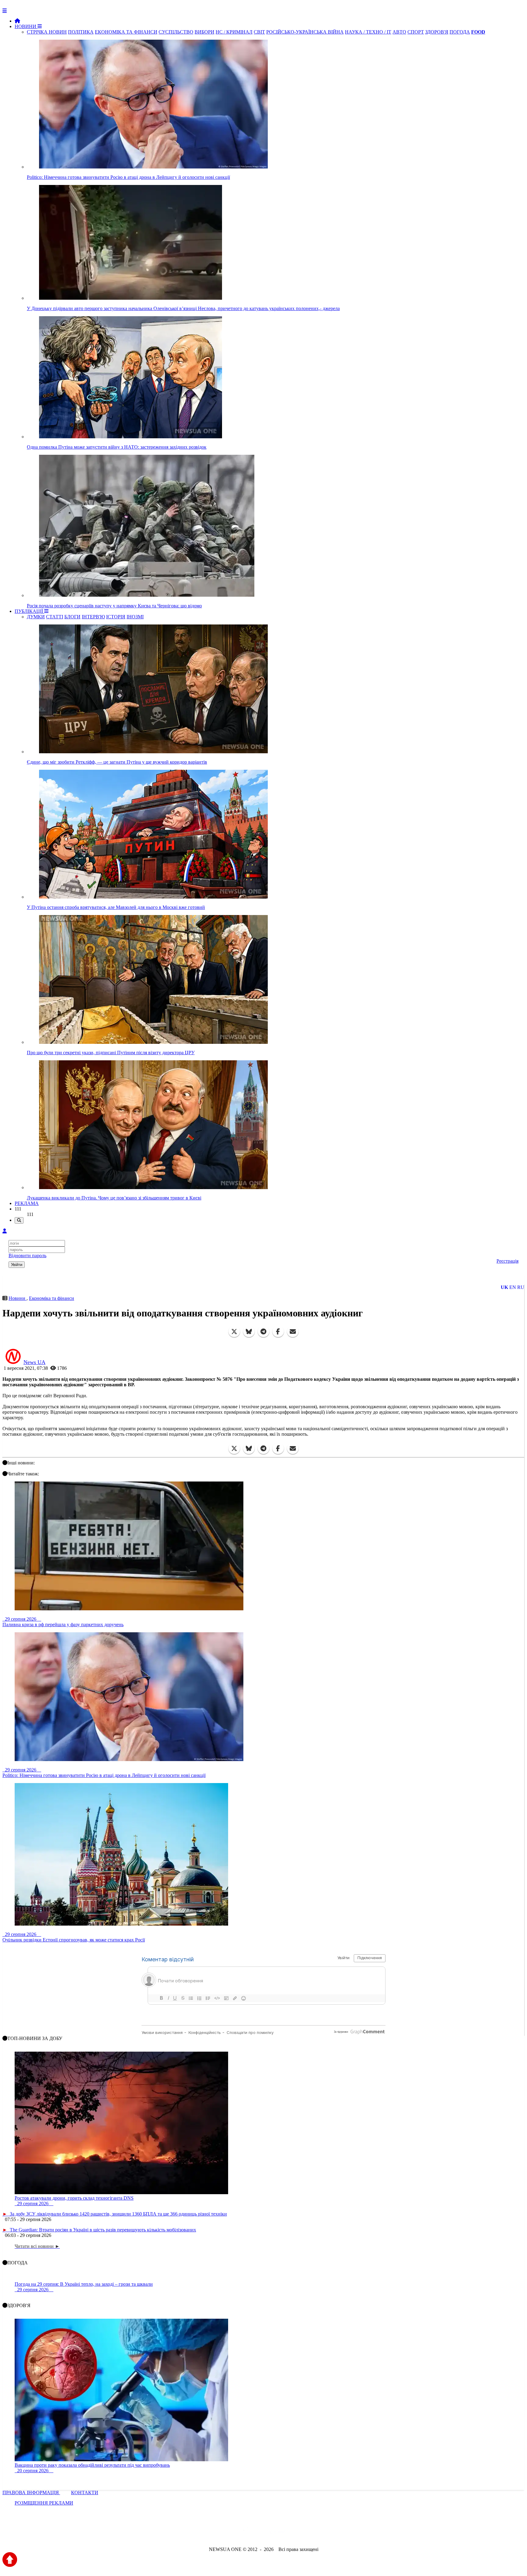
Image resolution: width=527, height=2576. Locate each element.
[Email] (293, 1332)
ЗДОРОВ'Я (437, 32)
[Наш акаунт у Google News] (278, 2533)
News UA (34, 1362)
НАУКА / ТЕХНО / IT (368, 32)
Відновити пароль (27, 1255)
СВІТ (259, 32)
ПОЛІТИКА (81, 32)
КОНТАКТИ (85, 2493)
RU (521, 1287)
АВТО (399, 32)
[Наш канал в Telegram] (260, 2533)
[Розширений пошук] (19, 1220)
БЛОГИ (72, 617)
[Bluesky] (249, 1332)
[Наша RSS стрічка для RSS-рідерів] (311, 2533)
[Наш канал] (296, 2533)
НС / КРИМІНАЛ (234, 32)
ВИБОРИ (204, 32)
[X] (234, 1332)
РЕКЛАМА (27, 1203)
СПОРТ (416, 32)
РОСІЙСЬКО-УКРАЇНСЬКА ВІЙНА (305, 32)
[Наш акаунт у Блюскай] (232, 2533)
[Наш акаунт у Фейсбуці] (246, 2533)
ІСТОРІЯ (116, 617)
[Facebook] (278, 1332)
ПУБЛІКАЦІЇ (29, 611)
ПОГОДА (460, 32)
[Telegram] (263, 1332)
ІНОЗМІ (135, 617)
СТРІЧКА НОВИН (47, 32)
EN (513, 1287)
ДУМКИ (36, 617)
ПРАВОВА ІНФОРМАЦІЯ (31, 2493)
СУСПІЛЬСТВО (176, 32)
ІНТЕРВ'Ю (93, 617)
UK (504, 1287)
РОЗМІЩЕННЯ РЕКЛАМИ (44, 2503)
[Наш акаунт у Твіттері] (217, 2533)
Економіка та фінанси (52, 1298)
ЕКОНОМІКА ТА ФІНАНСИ (126, 32)
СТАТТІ (55, 617)
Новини (18, 1298)
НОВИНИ (26, 26)
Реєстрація (507, 1261)
